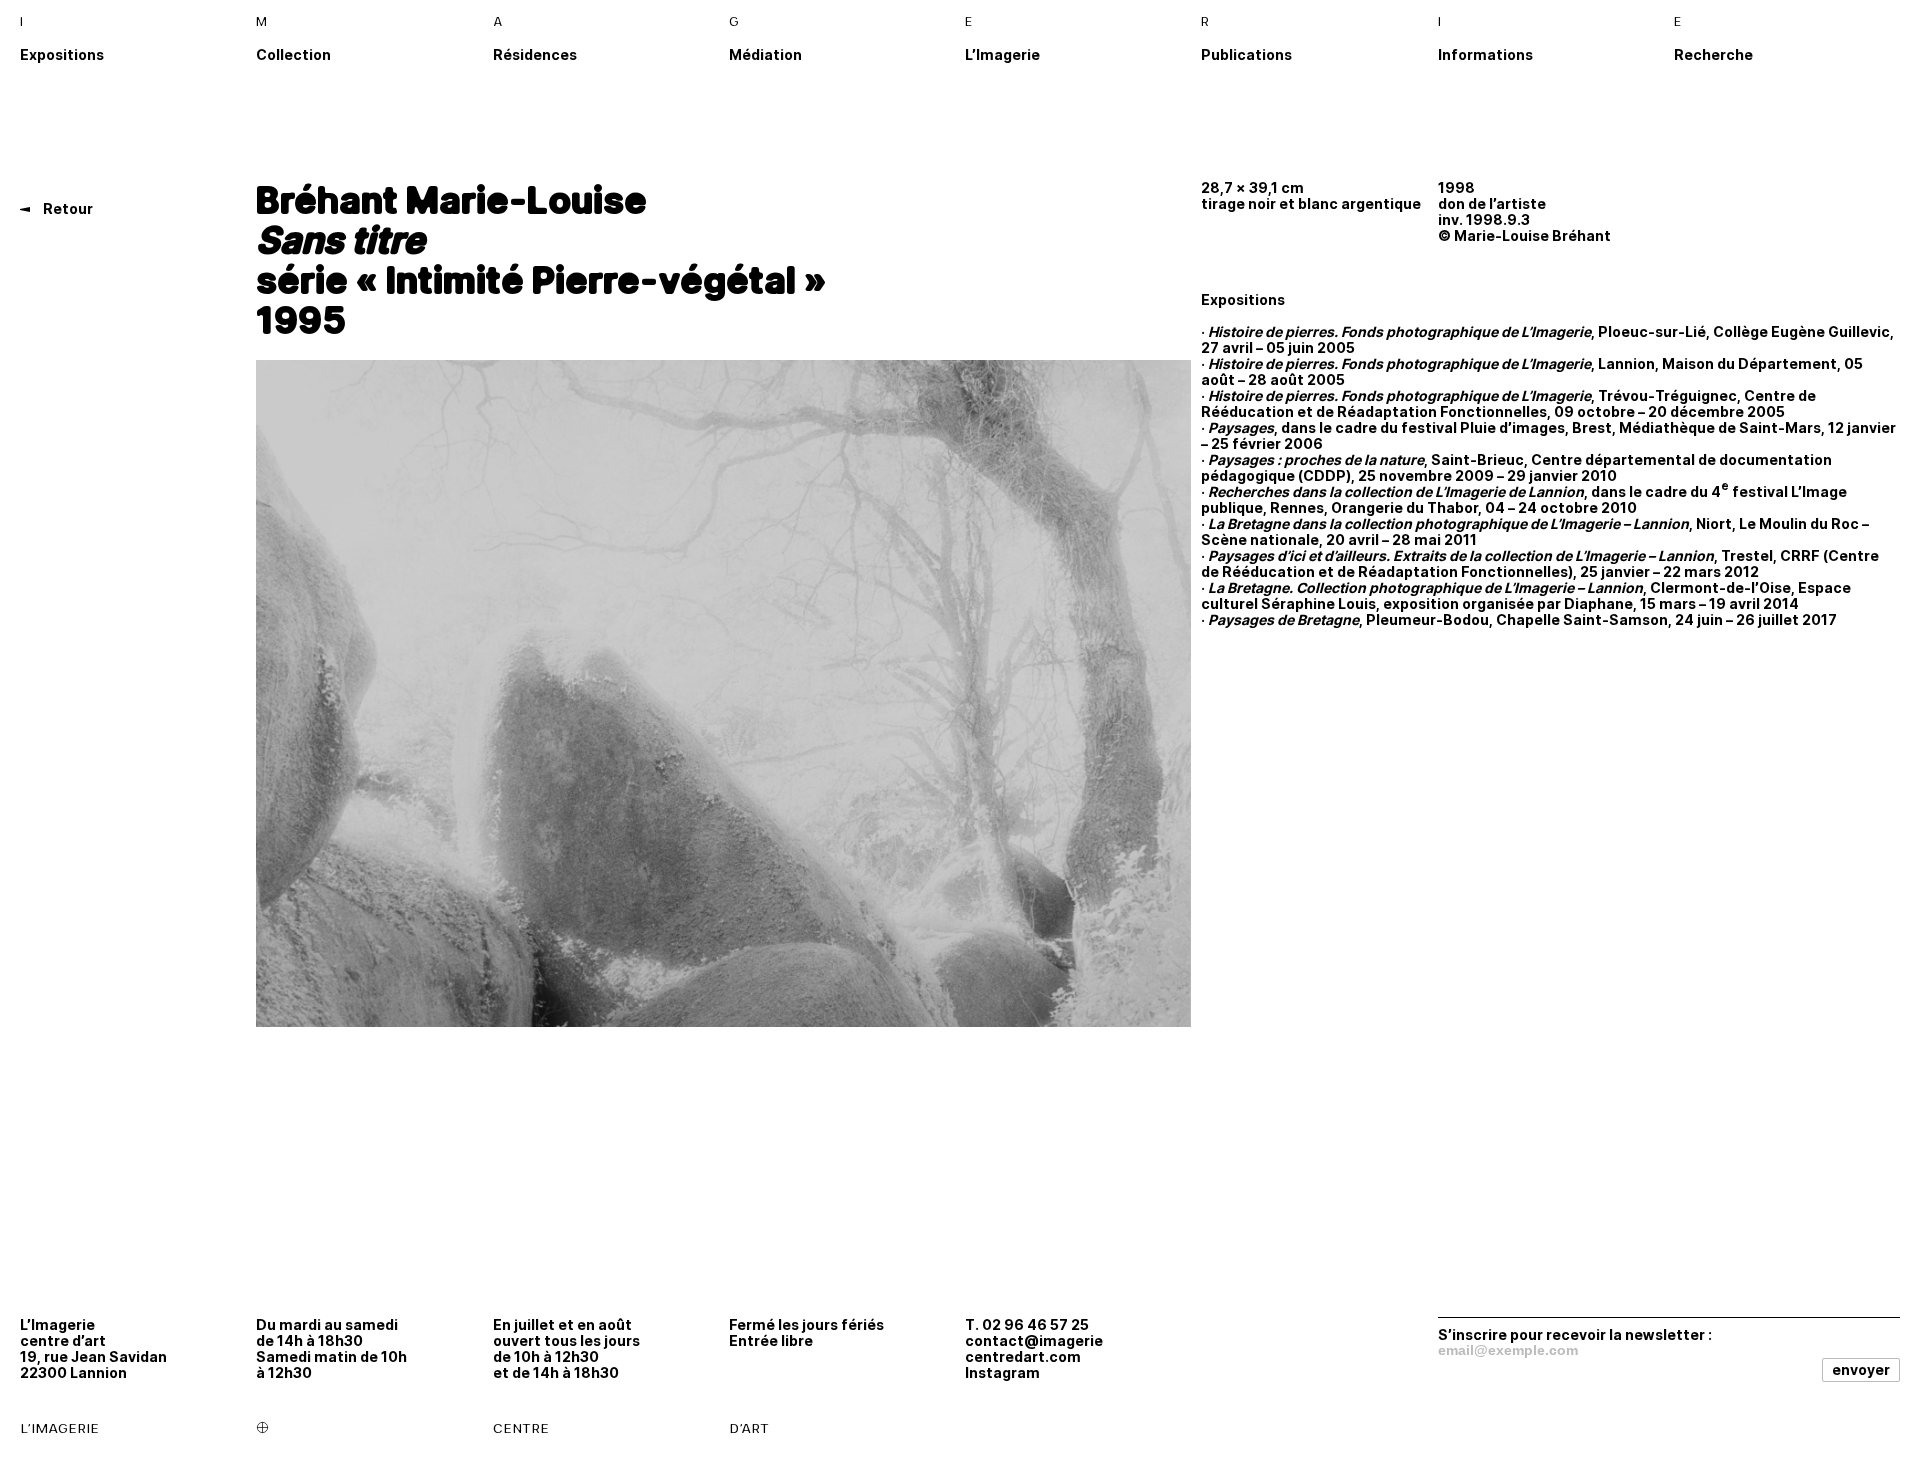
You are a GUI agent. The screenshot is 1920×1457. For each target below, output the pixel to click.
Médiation (765, 54)
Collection (293, 54)
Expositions (62, 54)
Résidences (535, 54)
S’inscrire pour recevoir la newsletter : (1575, 1334)
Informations (1485, 54)
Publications (1246, 54)
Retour (66, 208)
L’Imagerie (1002, 54)
